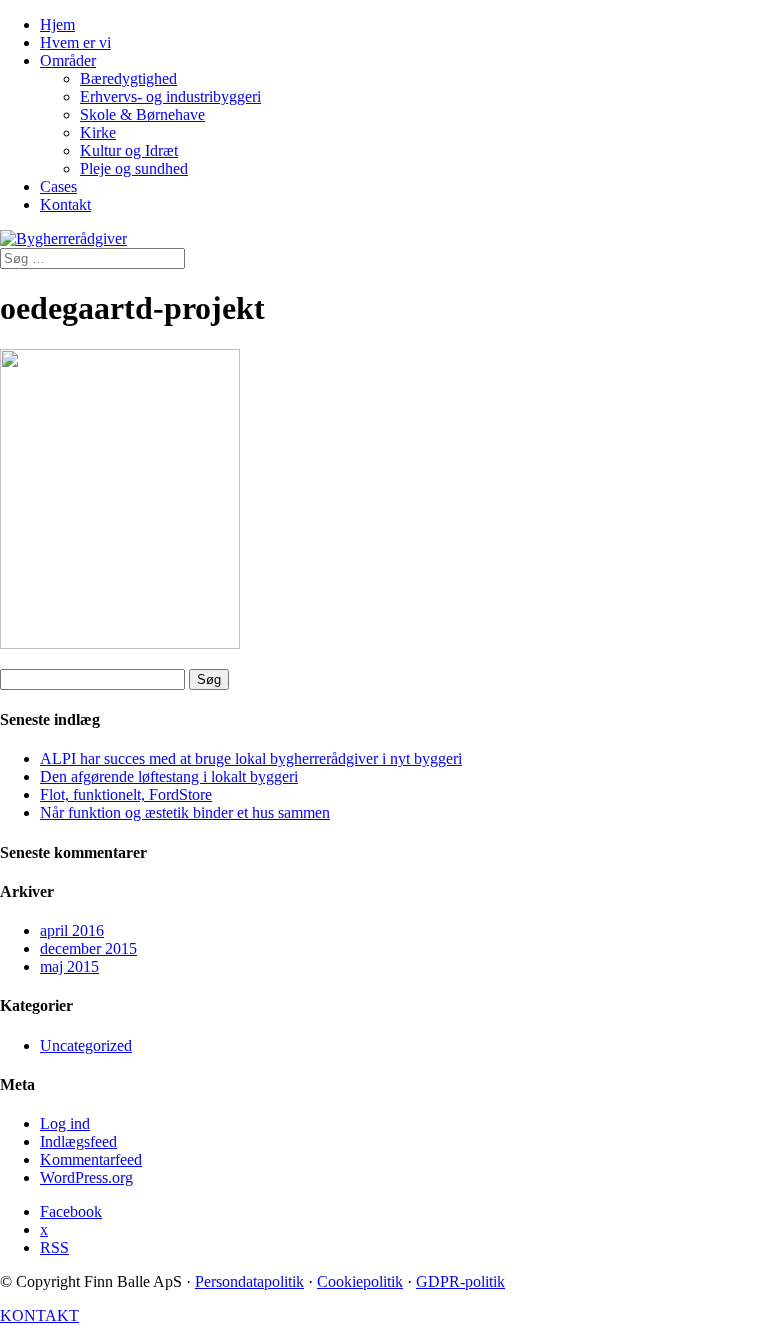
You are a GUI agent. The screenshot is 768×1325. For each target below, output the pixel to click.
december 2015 (88, 948)
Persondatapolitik (249, 1281)
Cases (58, 186)
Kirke (98, 132)
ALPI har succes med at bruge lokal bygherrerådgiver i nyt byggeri (251, 758)
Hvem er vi (75, 42)
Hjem (57, 24)
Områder (68, 60)
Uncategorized (86, 1045)
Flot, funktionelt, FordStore (126, 794)
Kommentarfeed (91, 1159)
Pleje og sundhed (134, 168)
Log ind (65, 1123)
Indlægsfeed (78, 1141)
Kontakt (65, 204)
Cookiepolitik (360, 1281)
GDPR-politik (460, 1281)
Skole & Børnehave (142, 114)
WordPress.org (86, 1177)
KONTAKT (39, 1315)
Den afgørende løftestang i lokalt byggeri (169, 776)
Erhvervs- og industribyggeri (170, 96)
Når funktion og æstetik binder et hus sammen (185, 812)
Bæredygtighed (128, 78)
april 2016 (72, 930)
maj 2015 (69, 966)
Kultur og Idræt (129, 150)
